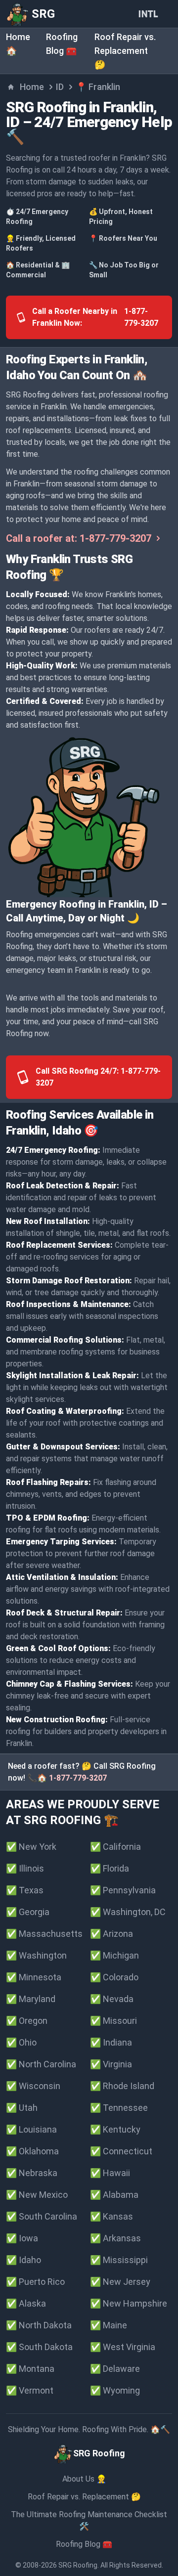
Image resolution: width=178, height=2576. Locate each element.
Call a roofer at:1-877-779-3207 (79, 538)
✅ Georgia (28, 1912)
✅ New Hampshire (129, 2303)
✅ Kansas (111, 2216)
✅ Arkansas (115, 2238)
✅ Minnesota (34, 1977)
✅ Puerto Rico (35, 2282)
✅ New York (31, 1847)
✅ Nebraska (32, 2173)
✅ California (115, 1847)
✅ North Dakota (39, 2325)
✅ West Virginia (123, 2347)
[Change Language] (150, 14)
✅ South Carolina (42, 2216)
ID (60, 87)
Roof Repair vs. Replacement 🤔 (125, 51)
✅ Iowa (22, 2238)
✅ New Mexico (37, 2195)
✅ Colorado (114, 1977)
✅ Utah (22, 2108)
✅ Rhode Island (122, 2086)
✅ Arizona (111, 1934)
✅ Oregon (27, 2021)
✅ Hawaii (110, 2173)
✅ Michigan (114, 1955)
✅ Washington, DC (128, 1912)
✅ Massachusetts (44, 1934)
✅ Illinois (25, 1868)
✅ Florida (110, 1868)
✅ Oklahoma (32, 2151)
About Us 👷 (84, 2479)
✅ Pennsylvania (123, 1890)
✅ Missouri (113, 2021)
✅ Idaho (23, 2260)
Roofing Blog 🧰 (84, 2544)
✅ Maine (109, 2325)
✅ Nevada (112, 1999)
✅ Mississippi (119, 2260)
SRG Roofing (78, 2565)
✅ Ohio (21, 2042)
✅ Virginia (111, 2064)
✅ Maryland (31, 1999)
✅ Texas (25, 1890)
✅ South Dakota (39, 2347)
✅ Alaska (26, 2303)
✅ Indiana (111, 2042)
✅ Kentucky (115, 2129)
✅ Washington (36, 1955)
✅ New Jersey (120, 2282)
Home (32, 87)
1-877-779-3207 (78, 1778)
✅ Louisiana (31, 2129)
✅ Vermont (30, 2390)
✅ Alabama (114, 2195)
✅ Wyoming (115, 2390)
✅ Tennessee (119, 2108)
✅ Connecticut (121, 2151)
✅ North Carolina (41, 2064)
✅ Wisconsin (33, 2086)
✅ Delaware (115, 2369)
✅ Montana (30, 2369)
